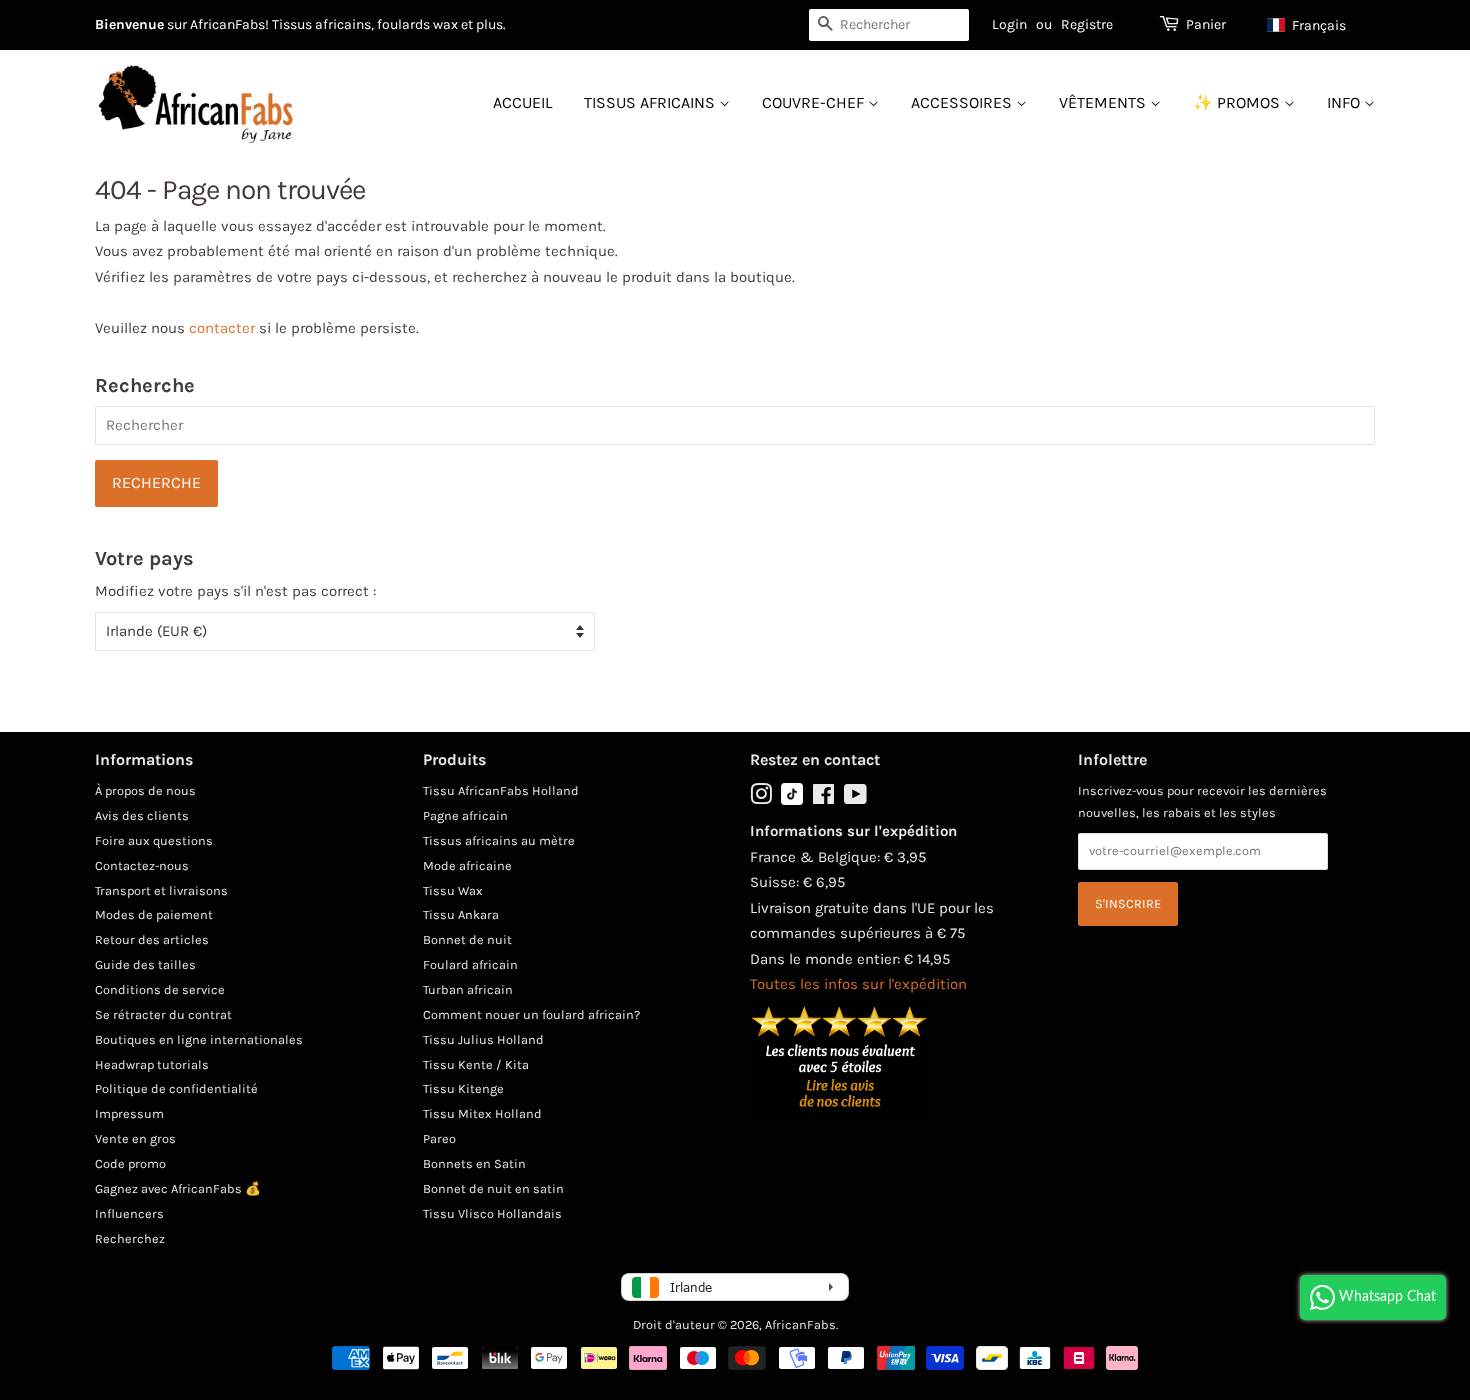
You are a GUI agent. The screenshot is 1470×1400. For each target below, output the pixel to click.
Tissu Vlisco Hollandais (492, 1213)
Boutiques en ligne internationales (199, 1039)
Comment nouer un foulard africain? (531, 1014)
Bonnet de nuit (467, 939)
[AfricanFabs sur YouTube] (855, 798)
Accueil (522, 102)
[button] (1316, 25)
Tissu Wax (453, 890)
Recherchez (130, 1238)
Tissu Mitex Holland (482, 1113)
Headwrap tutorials (152, 1064)
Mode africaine (467, 865)
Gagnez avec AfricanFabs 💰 (178, 1188)
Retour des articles (152, 939)
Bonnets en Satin (474, 1163)
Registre (1087, 24)
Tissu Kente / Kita (476, 1064)
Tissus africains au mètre (499, 840)
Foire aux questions (154, 840)
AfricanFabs (800, 1324)
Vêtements (1104, 102)
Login (1009, 24)
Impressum (129, 1113)
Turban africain (468, 989)
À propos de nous (145, 790)
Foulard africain (470, 964)
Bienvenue (129, 24)
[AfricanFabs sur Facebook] (823, 798)
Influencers (129, 1213)
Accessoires (963, 102)
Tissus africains (651, 102)
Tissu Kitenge (463, 1088)
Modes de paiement (154, 914)
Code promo (130, 1163)
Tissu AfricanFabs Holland (501, 790)
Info (1345, 102)
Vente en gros (135, 1138)
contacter (222, 328)
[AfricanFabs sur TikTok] (792, 800)
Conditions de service (160, 989)
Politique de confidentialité (176, 1088)
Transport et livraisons (161, 890)
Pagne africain (465, 815)
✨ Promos (1238, 102)
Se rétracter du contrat (163, 1014)
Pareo (439, 1138)
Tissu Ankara (461, 914)
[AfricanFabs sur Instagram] (761, 798)
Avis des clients (142, 815)
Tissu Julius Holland (483, 1039)
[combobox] (889, 25)
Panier (1206, 24)
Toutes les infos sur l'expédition (858, 984)
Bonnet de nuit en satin (493, 1188)
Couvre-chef (815, 102)
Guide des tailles (145, 964)
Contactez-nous (142, 865)
